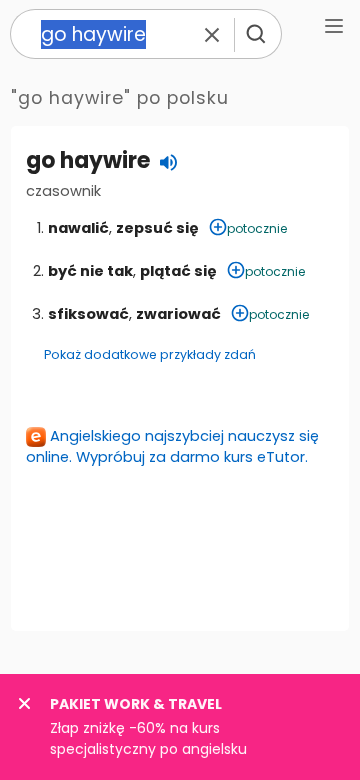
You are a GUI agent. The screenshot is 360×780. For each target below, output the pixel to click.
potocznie (257, 228)
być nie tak (90, 271)
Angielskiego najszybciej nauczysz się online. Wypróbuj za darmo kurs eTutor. (172, 446)
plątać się (178, 271)
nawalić (78, 228)
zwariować (178, 314)
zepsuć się (157, 228)
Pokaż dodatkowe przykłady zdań (150, 354)
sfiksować (88, 314)
